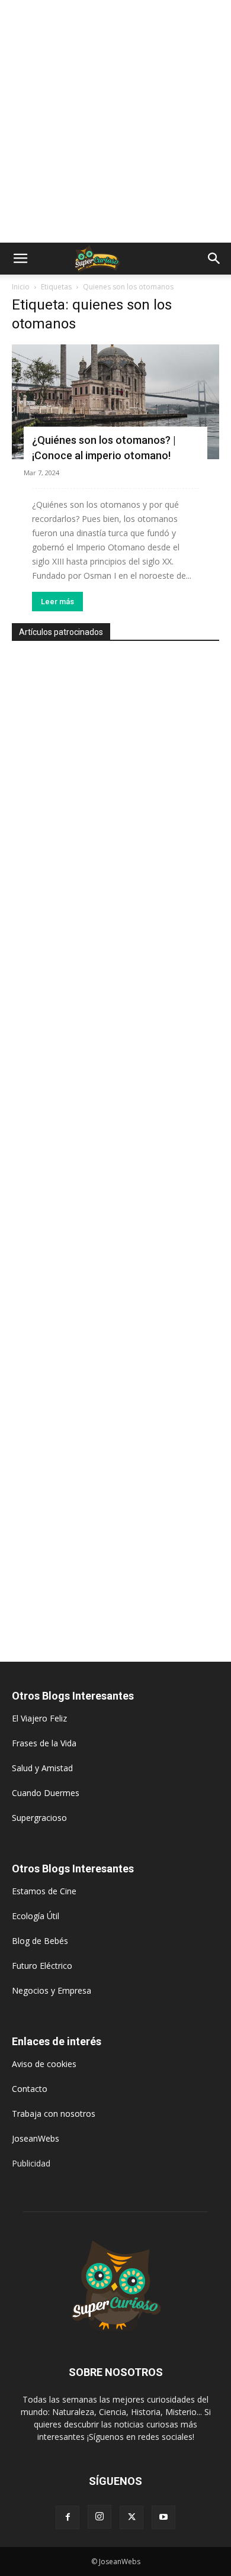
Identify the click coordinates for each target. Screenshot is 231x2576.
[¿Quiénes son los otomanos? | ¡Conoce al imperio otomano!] (115, 402)
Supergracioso (39, 1818)
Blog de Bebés (40, 1941)
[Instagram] (100, 2517)
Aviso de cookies (44, 2064)
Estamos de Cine (44, 1891)
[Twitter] (131, 2517)
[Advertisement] (115, 121)
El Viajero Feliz (39, 1718)
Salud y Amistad (42, 1768)
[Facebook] (68, 2517)
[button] (20, 259)
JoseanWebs (36, 2138)
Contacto (30, 2089)
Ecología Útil (36, 1916)
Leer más (57, 602)
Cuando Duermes (46, 1793)
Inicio (21, 287)
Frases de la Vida (44, 1743)
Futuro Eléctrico (42, 1966)
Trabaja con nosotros (54, 2114)
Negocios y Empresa (52, 1990)
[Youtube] (163, 2517)
